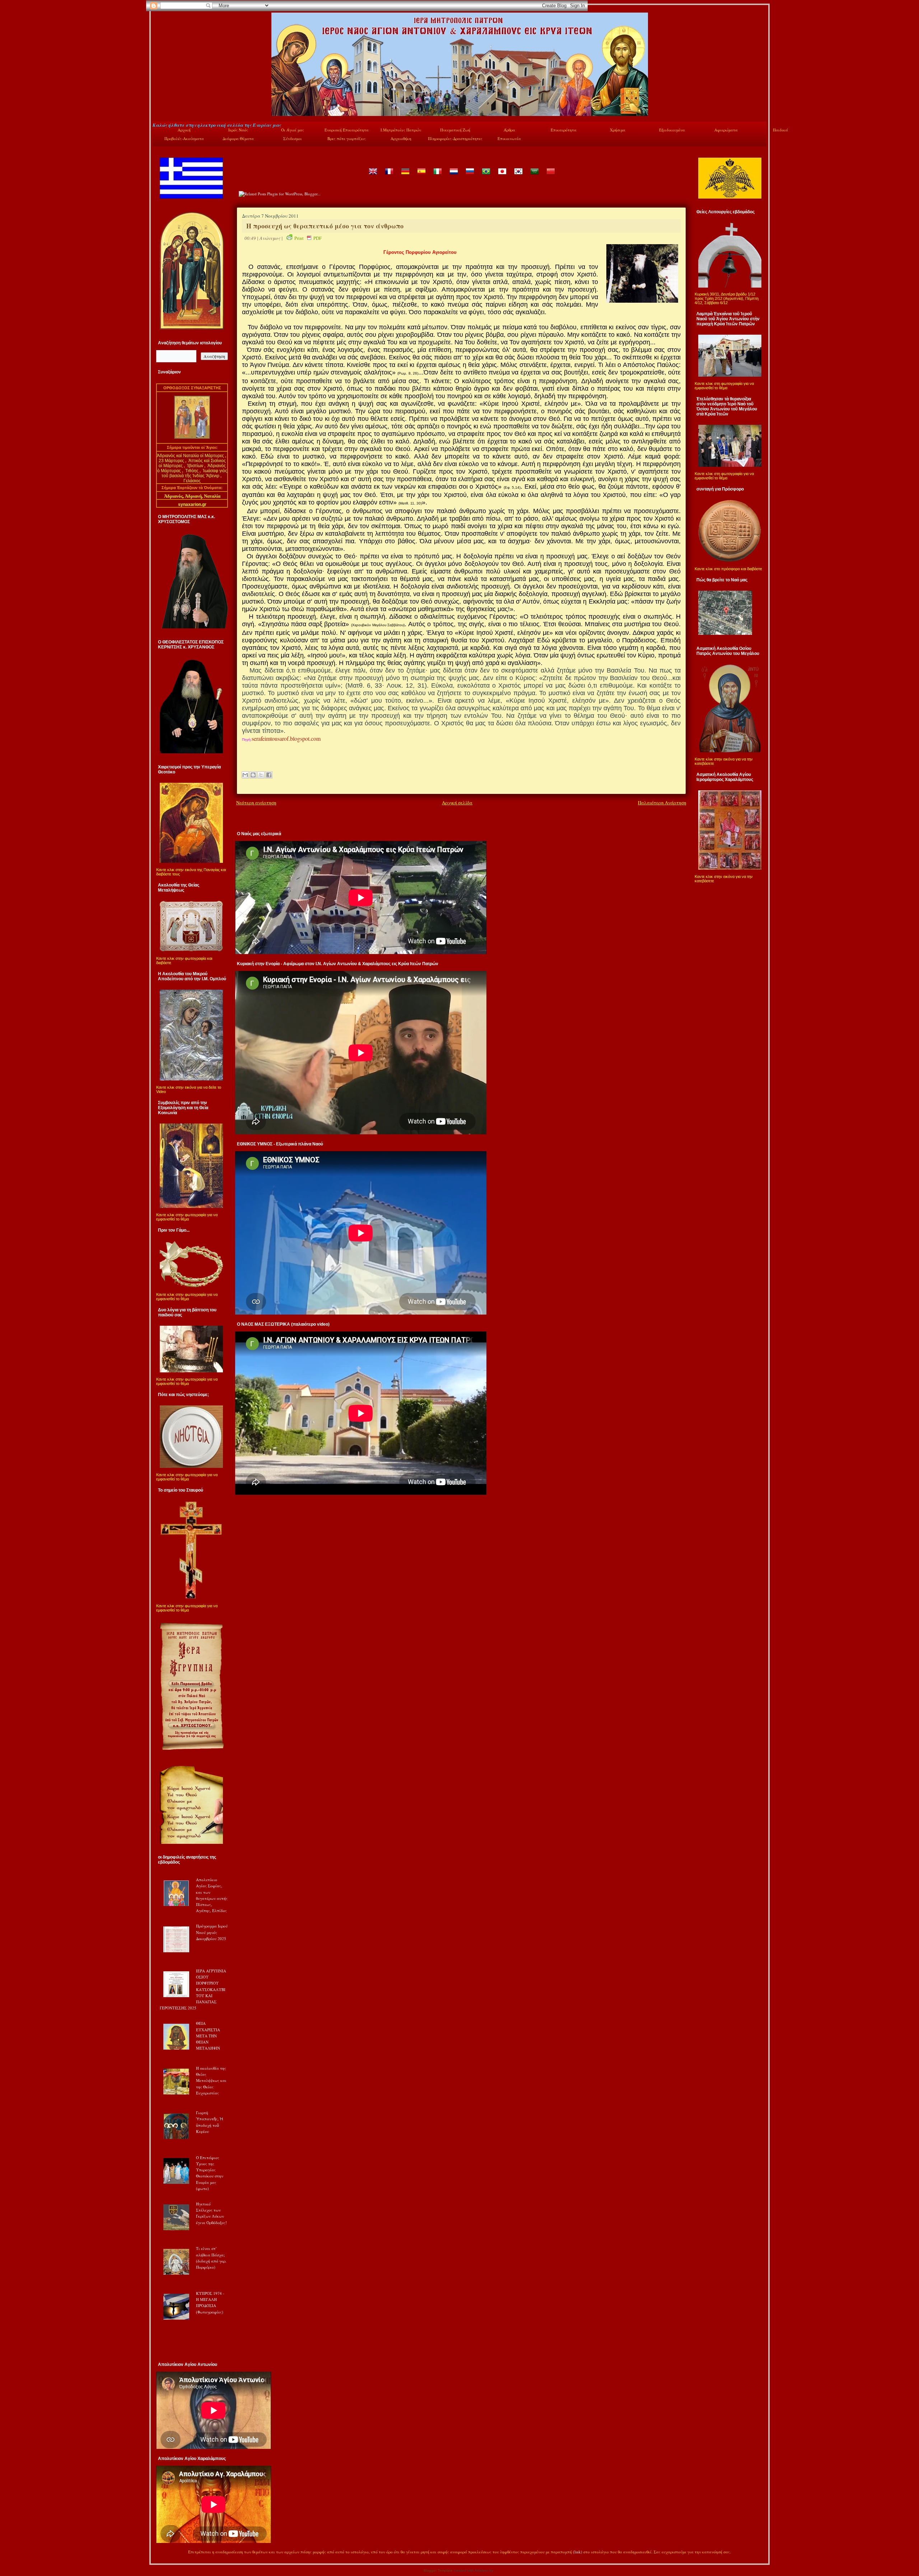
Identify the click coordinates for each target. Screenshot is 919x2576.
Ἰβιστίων (196, 466)
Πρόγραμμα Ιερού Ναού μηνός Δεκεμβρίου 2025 (212, 1932)
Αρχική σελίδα (457, 803)
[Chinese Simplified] (550, 176)
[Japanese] (502, 176)
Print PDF (308, 238)
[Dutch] (453, 176)
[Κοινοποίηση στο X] (261, 775)
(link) (578, 2552)
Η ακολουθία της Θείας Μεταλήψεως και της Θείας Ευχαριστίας (211, 2080)
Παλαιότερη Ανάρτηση (662, 803)
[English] (373, 176)
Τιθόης (192, 471)
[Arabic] (534, 176)
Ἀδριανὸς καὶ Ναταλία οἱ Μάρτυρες (191, 456)
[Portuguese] (486, 176)
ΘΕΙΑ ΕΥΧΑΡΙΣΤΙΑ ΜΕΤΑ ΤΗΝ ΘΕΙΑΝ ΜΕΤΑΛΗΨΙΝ (208, 2036)
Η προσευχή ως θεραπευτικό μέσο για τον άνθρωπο (325, 226)
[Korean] (518, 176)
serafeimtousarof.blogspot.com (286, 738)
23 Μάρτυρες (172, 461)
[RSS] (160, 2553)
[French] (389, 176)
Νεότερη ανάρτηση (256, 803)
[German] (405, 176)
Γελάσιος (192, 481)
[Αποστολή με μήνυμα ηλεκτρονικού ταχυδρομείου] (245, 775)
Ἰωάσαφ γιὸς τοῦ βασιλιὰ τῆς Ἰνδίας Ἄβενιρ (194, 473)
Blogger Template (438, 2570)
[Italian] (437, 176)
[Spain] (421, 176)
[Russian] (470, 176)
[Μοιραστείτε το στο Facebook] (269, 775)
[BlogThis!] (253, 775)
